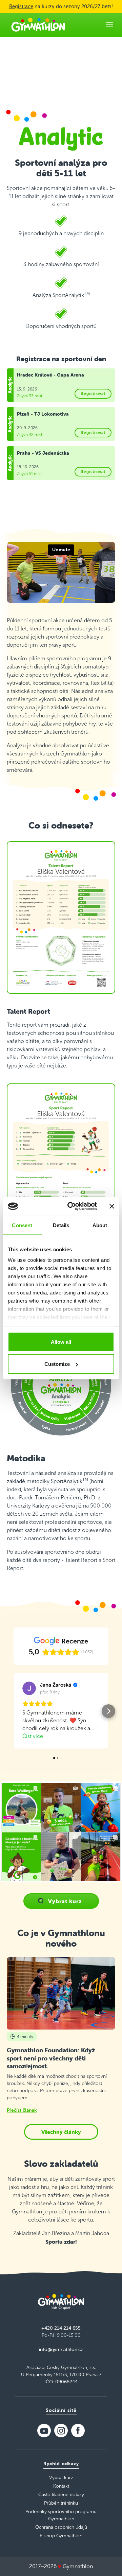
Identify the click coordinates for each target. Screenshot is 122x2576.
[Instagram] (61, 2431)
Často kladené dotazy (61, 2495)
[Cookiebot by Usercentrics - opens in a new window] (72, 1206)
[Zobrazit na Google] (29, 1688)
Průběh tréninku (61, 2503)
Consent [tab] (22, 1225)
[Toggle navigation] (109, 25)
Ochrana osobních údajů (61, 2527)
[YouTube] (44, 2431)
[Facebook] (78, 2431)
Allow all (61, 1342)
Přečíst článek (22, 2110)
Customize (57, 1364)
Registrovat (93, 393)
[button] (14, 1711)
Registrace (21, 6)
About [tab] (100, 1225)
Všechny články (61, 2132)
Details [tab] (61, 1225)
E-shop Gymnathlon (61, 2536)
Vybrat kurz (65, 1901)
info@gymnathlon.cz (61, 2349)
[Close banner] (112, 1206)
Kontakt (61, 2486)
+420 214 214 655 (61, 2328)
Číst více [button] (33, 1736)
